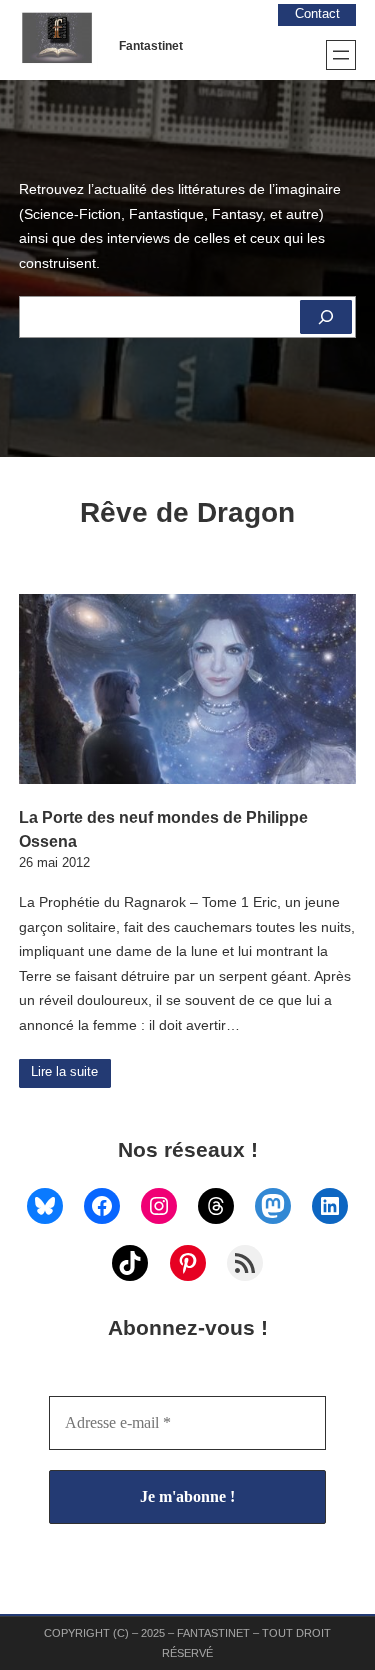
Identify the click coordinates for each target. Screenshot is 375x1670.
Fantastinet (151, 46)
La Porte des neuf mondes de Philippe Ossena (163, 829)
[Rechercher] (326, 317)
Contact (317, 14)
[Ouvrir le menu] (341, 55)
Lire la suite (64, 1072)
